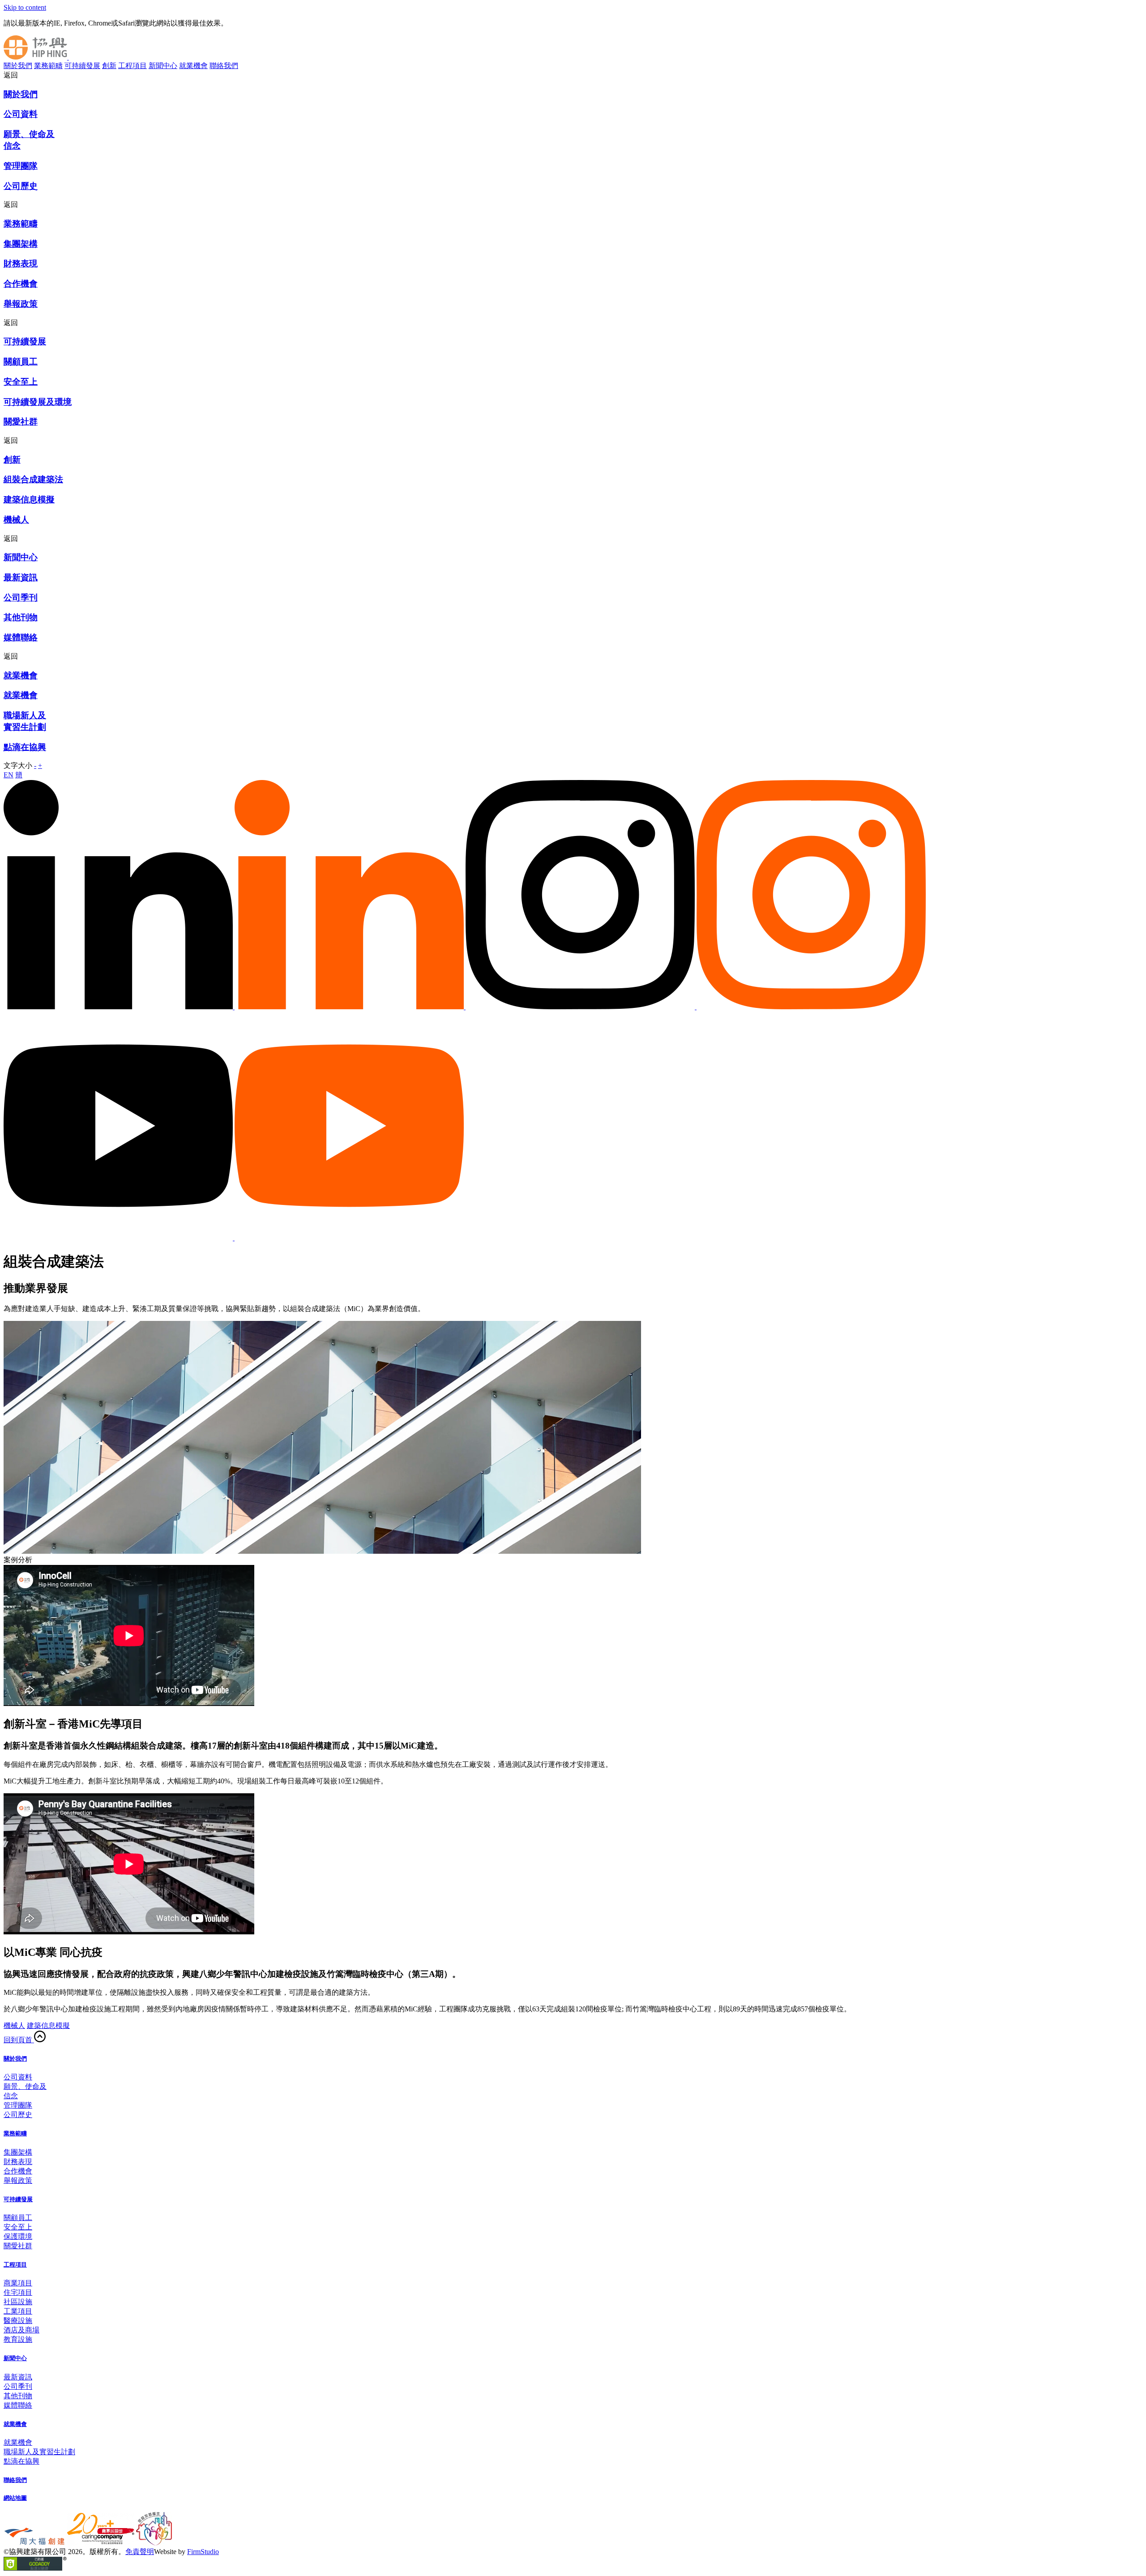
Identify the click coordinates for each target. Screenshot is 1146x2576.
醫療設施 (18, 2321)
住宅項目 (18, 2292)
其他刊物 (18, 2396)
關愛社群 (18, 2246)
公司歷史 (18, 2115)
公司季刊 (18, 2386)
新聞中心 (163, 66)
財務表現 (18, 2162)
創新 (109, 66)
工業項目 (18, 2311)
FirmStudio (203, 2552)
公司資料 (18, 2077)
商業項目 (18, 2283)
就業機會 (193, 66)
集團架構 (18, 2152)
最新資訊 (18, 2377)
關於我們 (18, 66)
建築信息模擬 (48, 2025)
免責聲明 (140, 2552)
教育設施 (18, 2339)
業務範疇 (48, 66)
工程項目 (133, 66)
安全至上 (18, 2227)
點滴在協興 (21, 2461)
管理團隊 (18, 2105)
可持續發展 (82, 66)
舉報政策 (18, 2180)
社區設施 (18, 2302)
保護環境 (18, 2236)
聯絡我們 (224, 66)
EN (9, 775)
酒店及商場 (21, 2330)
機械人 (14, 2025)
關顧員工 (18, 2218)
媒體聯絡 (18, 2405)
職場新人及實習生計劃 (39, 2452)
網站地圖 (15, 2498)
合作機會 (18, 2171)
